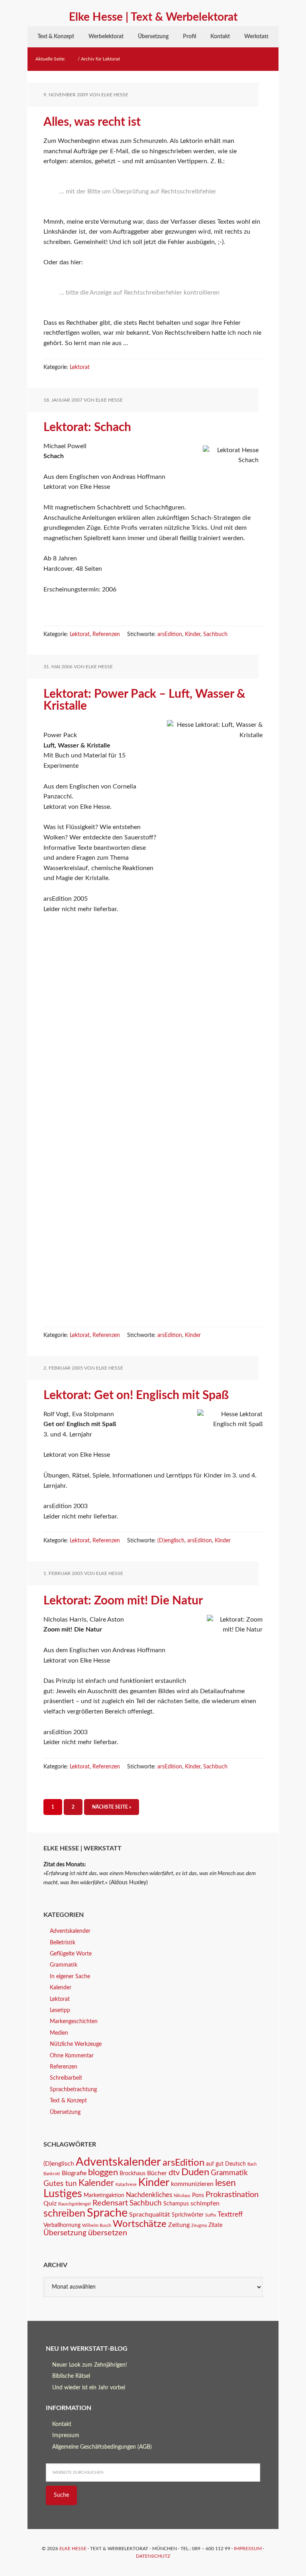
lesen (226, 2183)
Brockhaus (132, 2174)
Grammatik (64, 1965)
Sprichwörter (188, 2215)
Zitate (215, 2225)
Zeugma (199, 2226)
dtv (174, 2173)
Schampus (176, 2204)
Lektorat (80, 367)
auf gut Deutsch (226, 2164)
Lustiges (63, 2194)
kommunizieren (192, 2184)
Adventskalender (70, 1931)
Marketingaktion (104, 2195)
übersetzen (108, 2233)
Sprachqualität (150, 2215)
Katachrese (126, 2185)
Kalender (61, 1988)
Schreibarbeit (66, 2078)
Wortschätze (140, 2224)
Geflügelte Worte (71, 1954)
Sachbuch (215, 634)
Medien (59, 2033)
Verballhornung (62, 2225)
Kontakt (62, 2424)
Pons (198, 2195)
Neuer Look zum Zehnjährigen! (90, 2365)
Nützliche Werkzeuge (76, 2044)
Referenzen (106, 634)
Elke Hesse (73, 2549)
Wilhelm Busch (97, 2226)
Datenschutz (153, 2556)
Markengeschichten (74, 2022)
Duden (195, 2172)
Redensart (110, 2203)
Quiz (50, 2203)
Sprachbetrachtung (73, 2090)
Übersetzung (65, 2112)
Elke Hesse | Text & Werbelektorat (153, 17)
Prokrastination (232, 2195)
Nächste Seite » (112, 1807)
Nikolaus (182, 2196)
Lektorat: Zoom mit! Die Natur (123, 1601)
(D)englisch (171, 1541)
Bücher (157, 2173)
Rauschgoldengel (75, 2204)
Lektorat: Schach (87, 427)
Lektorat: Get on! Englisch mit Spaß (136, 1395)
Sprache (107, 2213)
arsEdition (170, 634)
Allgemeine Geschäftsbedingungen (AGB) (102, 2447)
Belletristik (63, 1943)
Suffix (211, 2215)
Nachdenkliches (149, 2195)
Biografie (74, 2173)
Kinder (193, 634)
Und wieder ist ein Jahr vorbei (89, 2388)
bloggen (103, 2173)
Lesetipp (60, 2010)
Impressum (66, 2435)
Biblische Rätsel (71, 2376)
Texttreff (230, 2214)
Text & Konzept (68, 2101)
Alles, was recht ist (92, 122)
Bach (252, 2164)
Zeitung (179, 2225)
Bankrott (52, 2174)
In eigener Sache (70, 1977)
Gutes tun (60, 2184)
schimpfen (205, 2203)
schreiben (64, 2214)
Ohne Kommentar (72, 2056)
